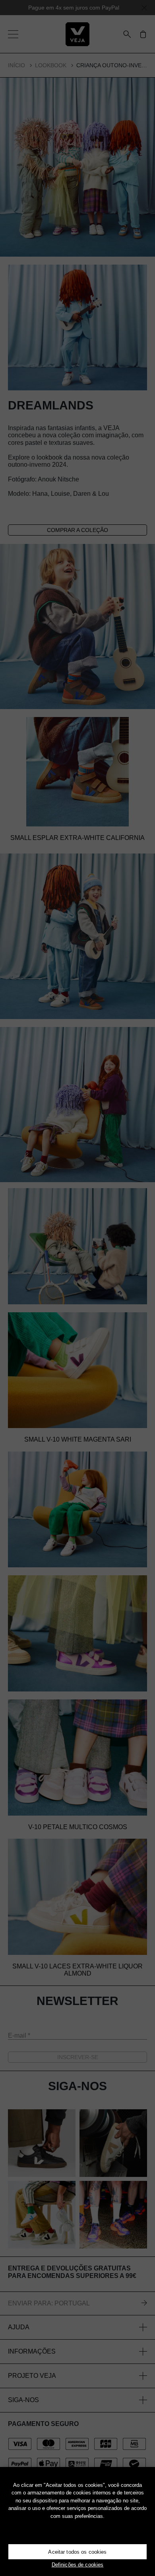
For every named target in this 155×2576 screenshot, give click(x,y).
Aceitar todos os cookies (77, 2552)
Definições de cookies (78, 2565)
